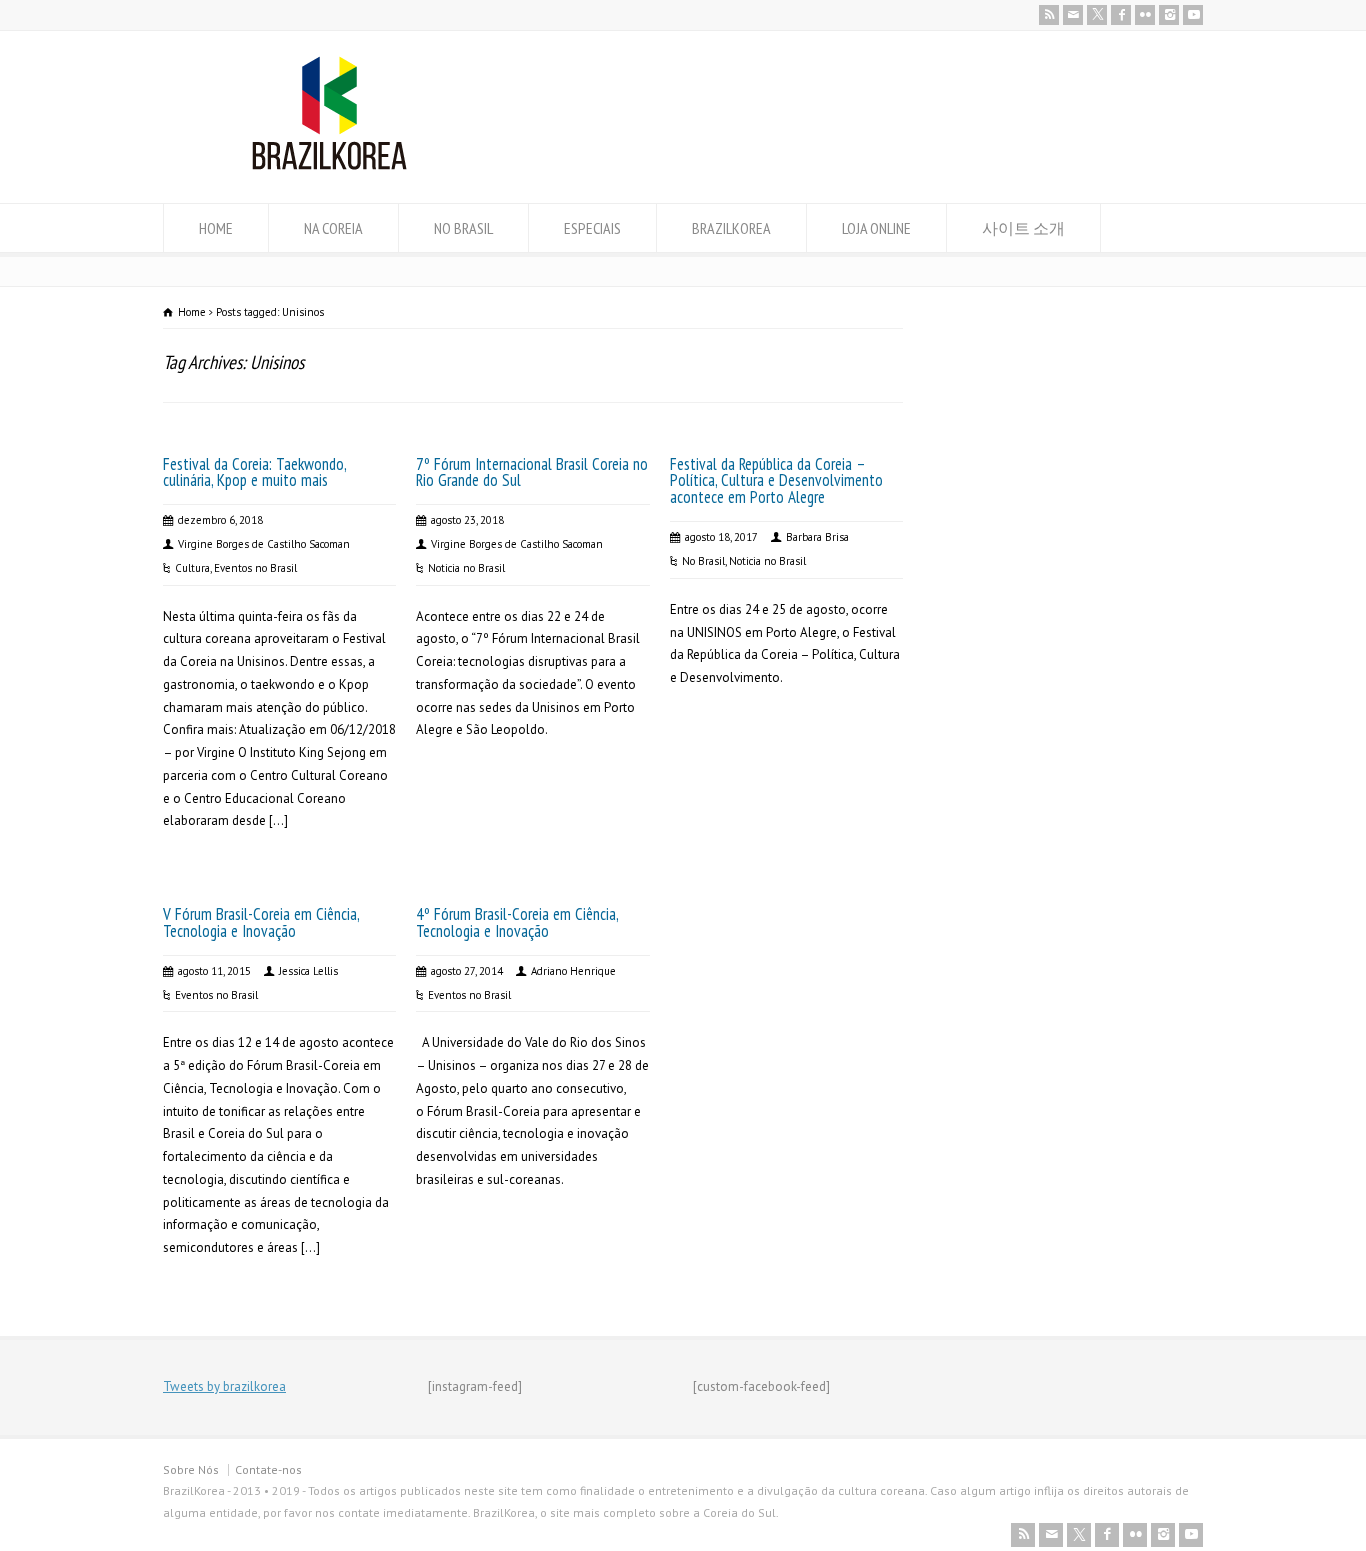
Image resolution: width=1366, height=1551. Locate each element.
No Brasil (703, 561)
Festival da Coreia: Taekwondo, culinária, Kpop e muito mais (254, 472)
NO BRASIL (463, 228)
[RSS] (1049, 15)
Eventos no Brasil (255, 568)
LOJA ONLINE (876, 228)
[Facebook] (1121, 15)
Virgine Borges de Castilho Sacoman (264, 544)
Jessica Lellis (308, 971)
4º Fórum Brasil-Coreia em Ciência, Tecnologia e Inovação (517, 922)
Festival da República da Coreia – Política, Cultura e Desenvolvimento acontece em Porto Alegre (776, 481)
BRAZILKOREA (731, 228)
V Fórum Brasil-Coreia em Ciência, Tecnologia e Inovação (261, 922)
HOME (216, 228)
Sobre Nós (191, 1469)
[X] (1097, 15)
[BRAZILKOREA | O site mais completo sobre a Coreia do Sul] (329, 165)
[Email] (1073, 15)
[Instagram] (1169, 15)
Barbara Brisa (817, 537)
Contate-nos (268, 1469)
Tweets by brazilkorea (224, 1386)
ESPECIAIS (592, 228)
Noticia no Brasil (466, 568)
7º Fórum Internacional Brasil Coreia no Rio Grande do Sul (532, 472)
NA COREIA (333, 228)
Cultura (192, 568)
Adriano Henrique (573, 971)
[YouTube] (1193, 15)
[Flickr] (1145, 15)
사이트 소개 (1023, 228)
